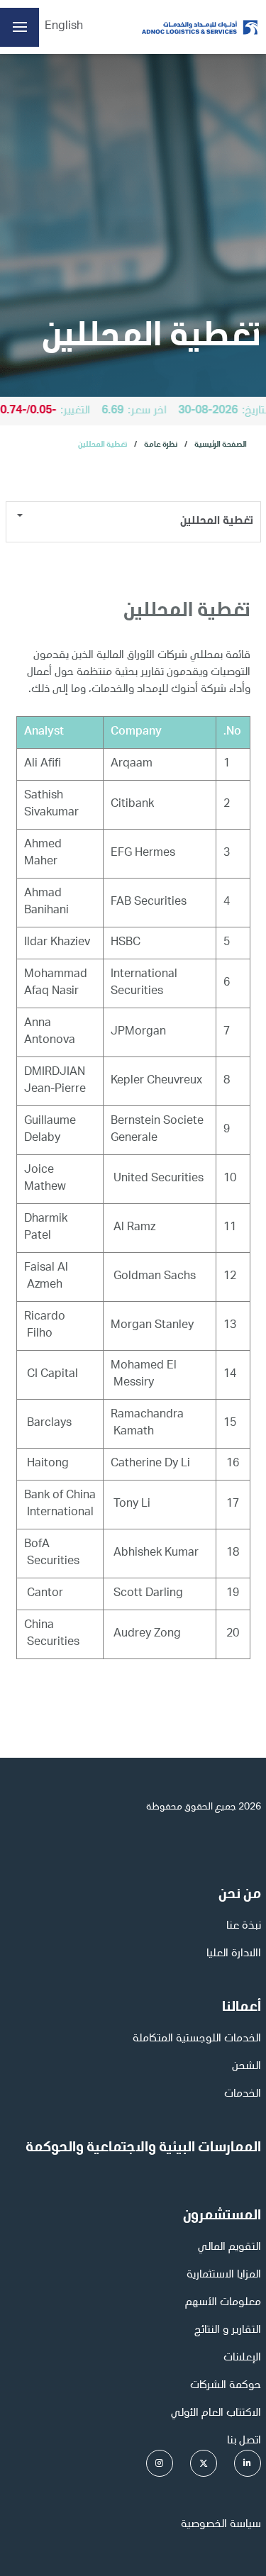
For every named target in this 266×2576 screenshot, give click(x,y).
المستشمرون (222, 2217)
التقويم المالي (229, 2248)
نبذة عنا (244, 1927)
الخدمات (243, 2095)
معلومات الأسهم (223, 2303)
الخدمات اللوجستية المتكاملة (197, 2039)
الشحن (246, 2067)
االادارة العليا (234, 1954)
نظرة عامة (161, 445)
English (64, 27)
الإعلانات (242, 2358)
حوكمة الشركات (226, 2386)
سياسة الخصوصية (221, 2525)
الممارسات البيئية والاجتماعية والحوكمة (143, 2148)
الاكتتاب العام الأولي (216, 2414)
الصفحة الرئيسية (221, 445)
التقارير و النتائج (228, 2331)
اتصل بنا (244, 2441)
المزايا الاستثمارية (224, 2275)
